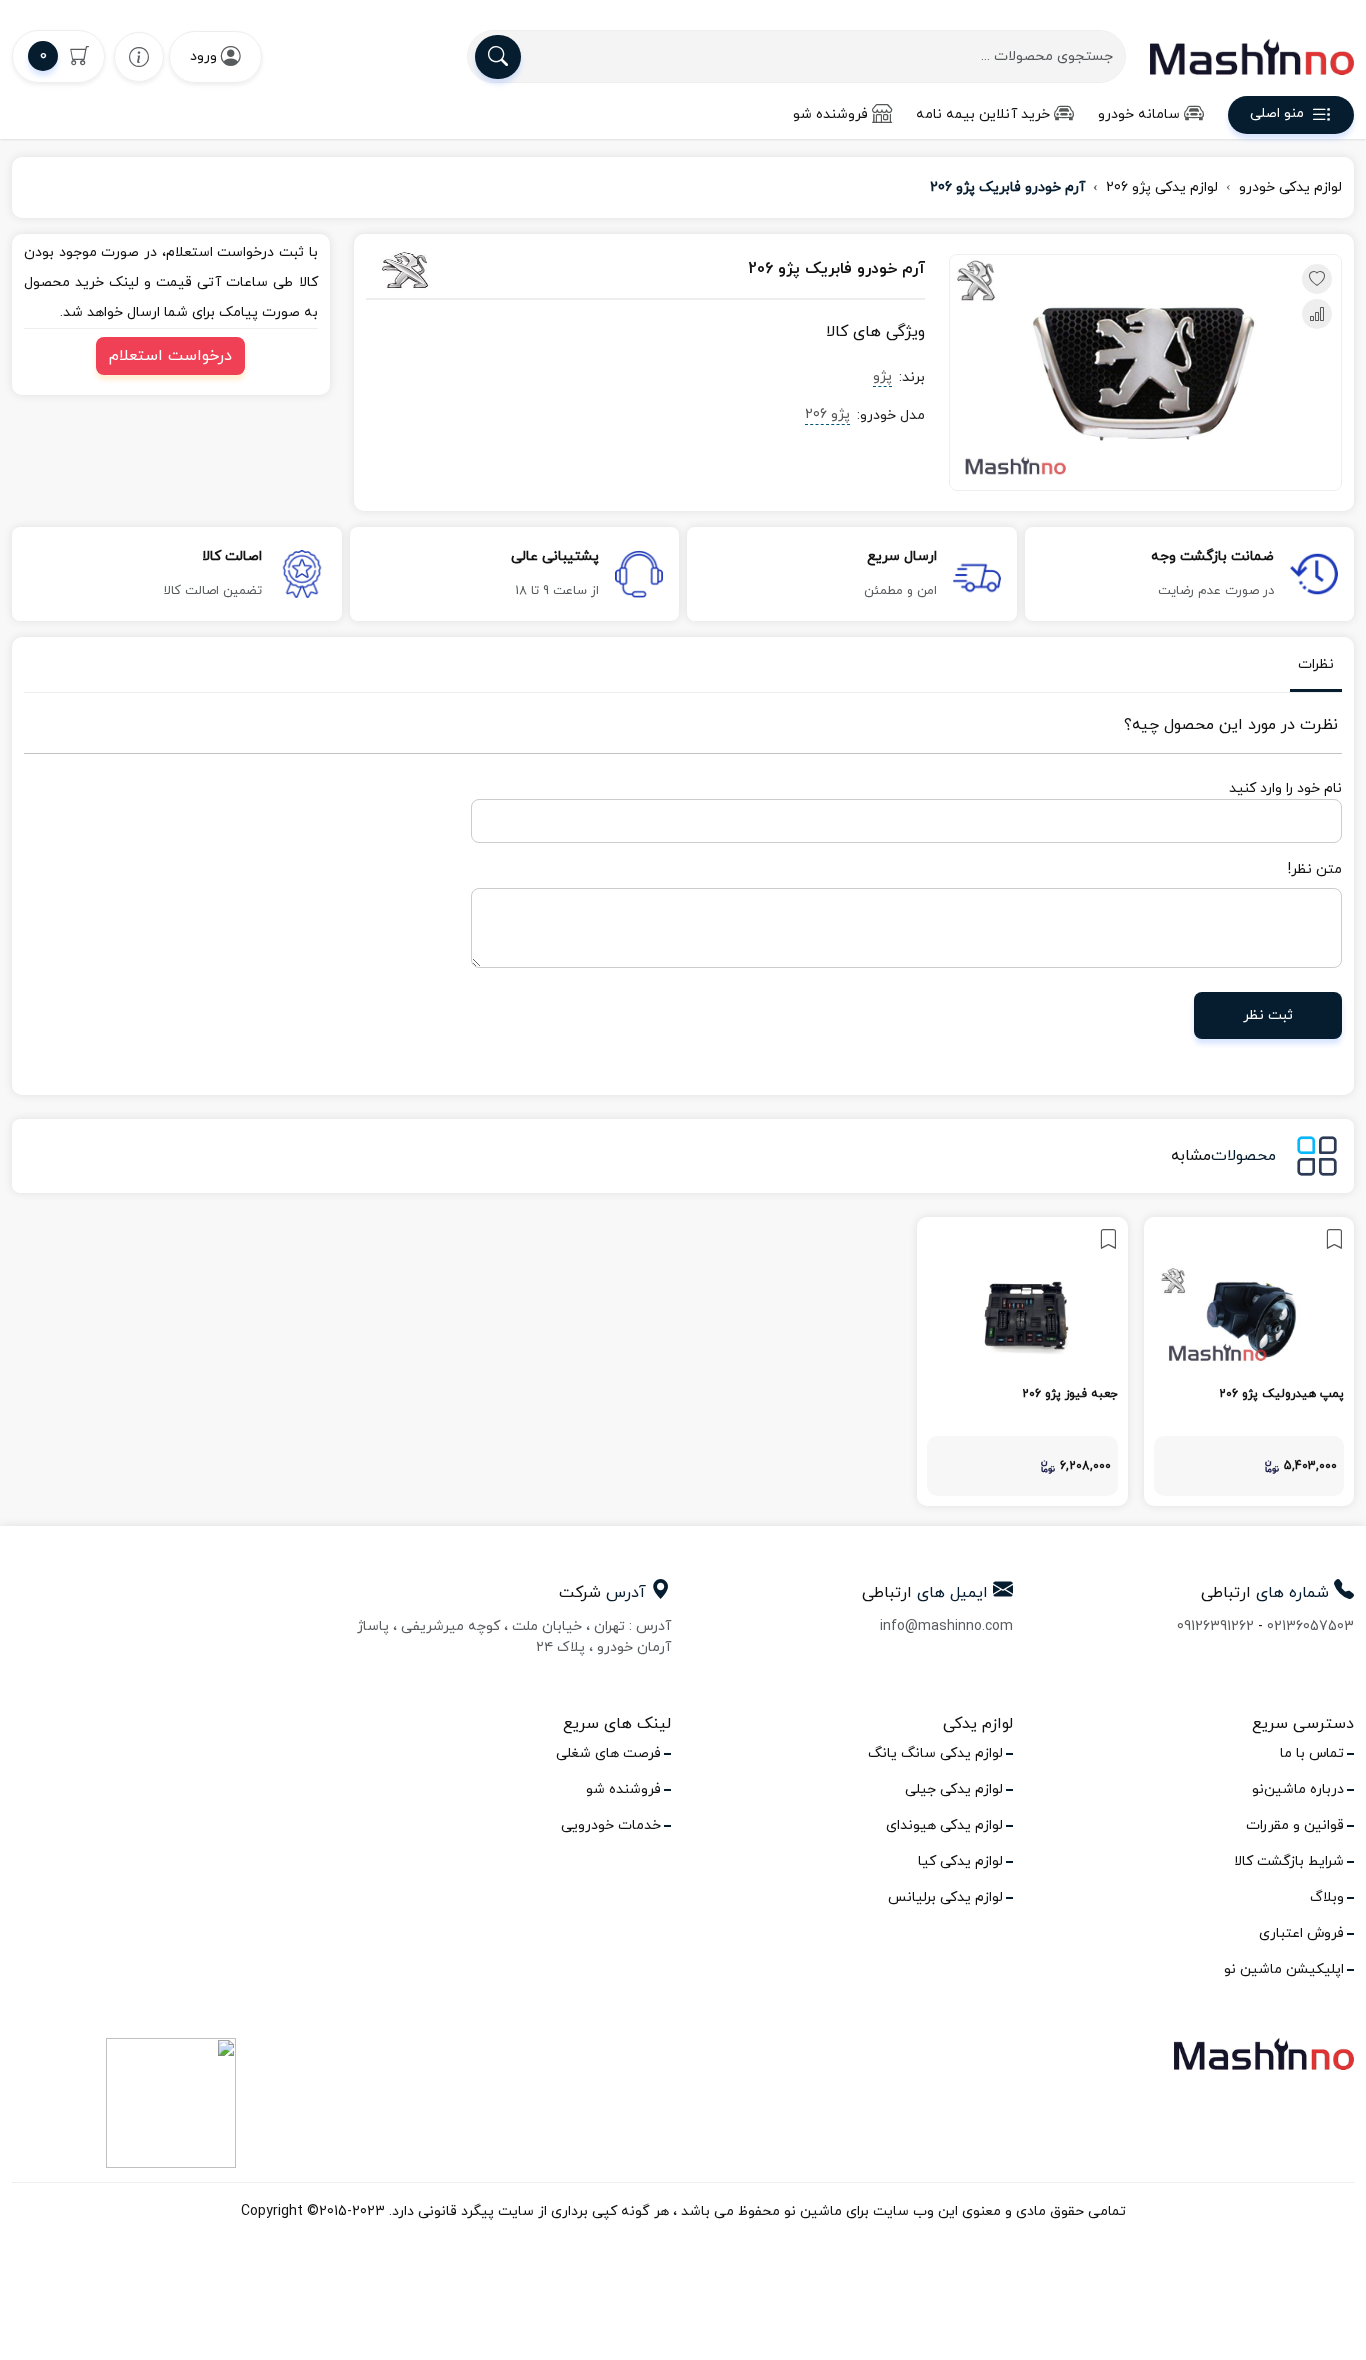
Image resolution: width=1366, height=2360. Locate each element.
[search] (498, 57)
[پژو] (451, 270)
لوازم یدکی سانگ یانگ (935, 1753)
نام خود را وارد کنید (1285, 788)
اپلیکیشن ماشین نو (1284, 1969)
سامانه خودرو (1139, 114)
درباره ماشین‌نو (1298, 1789)
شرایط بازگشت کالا (1289, 1861)
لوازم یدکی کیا (960, 1861)
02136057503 (1310, 1626)
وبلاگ (1327, 1897)
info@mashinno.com (946, 1626)
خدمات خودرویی (611, 1825)
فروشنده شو (830, 114)
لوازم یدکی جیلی (954, 1789)
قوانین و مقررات (1295, 1825)
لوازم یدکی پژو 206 (1162, 187)
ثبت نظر (1268, 1015)
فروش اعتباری (1301, 1933)
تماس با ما (1312, 1753)
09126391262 (1215, 1626)
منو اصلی (1277, 114)
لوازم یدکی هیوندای (944, 1825)
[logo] (1252, 57)
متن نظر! (1315, 869)
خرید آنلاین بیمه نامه (983, 114)
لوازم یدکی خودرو (1290, 187)
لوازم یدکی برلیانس (945, 1897)
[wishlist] (139, 56)
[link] (1249, 1361)
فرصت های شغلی (608, 1753)
